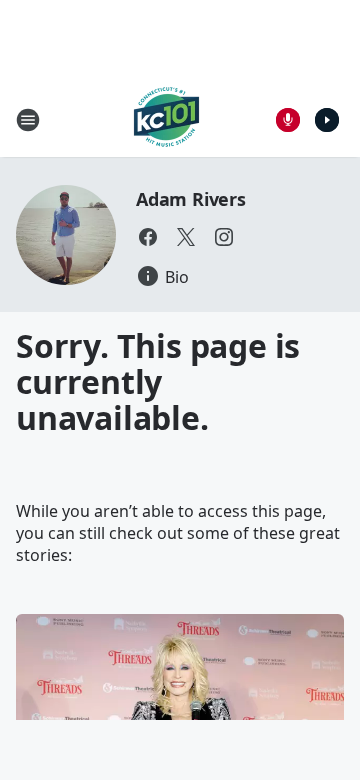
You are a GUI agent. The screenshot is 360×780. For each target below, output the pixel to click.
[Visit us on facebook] (148, 237)
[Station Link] (166, 119)
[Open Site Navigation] (28, 120)
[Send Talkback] (288, 120)
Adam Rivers (191, 199)
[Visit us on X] (186, 237)
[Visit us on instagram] (224, 237)
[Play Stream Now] (327, 120)
